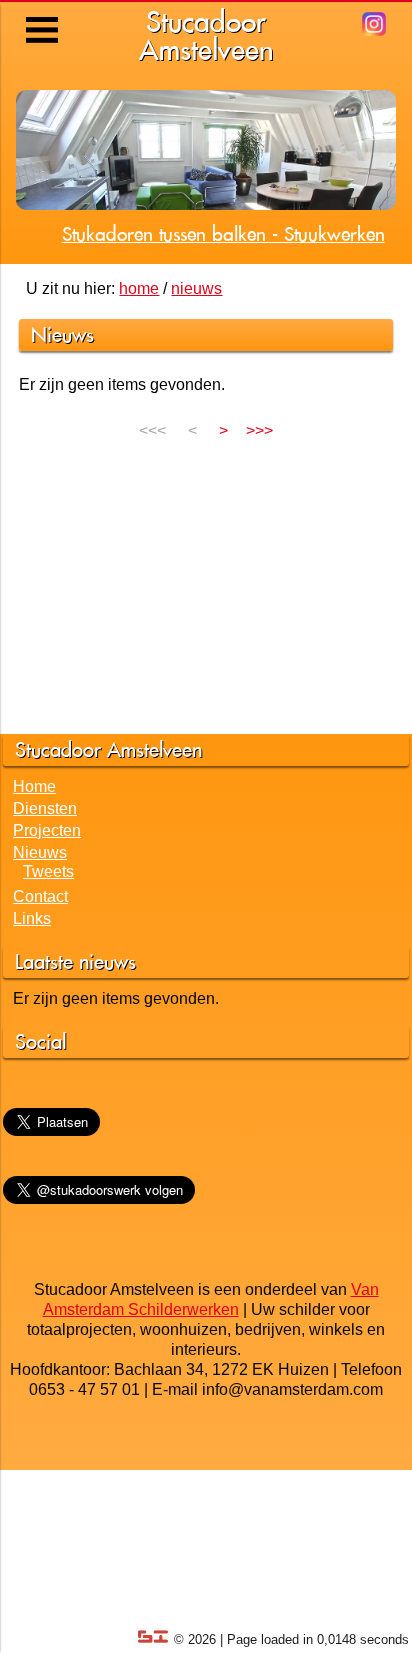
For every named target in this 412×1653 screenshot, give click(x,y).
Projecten (47, 830)
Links (32, 918)
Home (34, 786)
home (139, 288)
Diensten (45, 808)
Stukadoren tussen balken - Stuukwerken (223, 234)
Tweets (48, 871)
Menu (43, 15)
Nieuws (40, 852)
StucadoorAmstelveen (206, 35)
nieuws (196, 288)
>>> (259, 430)
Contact (40, 896)
